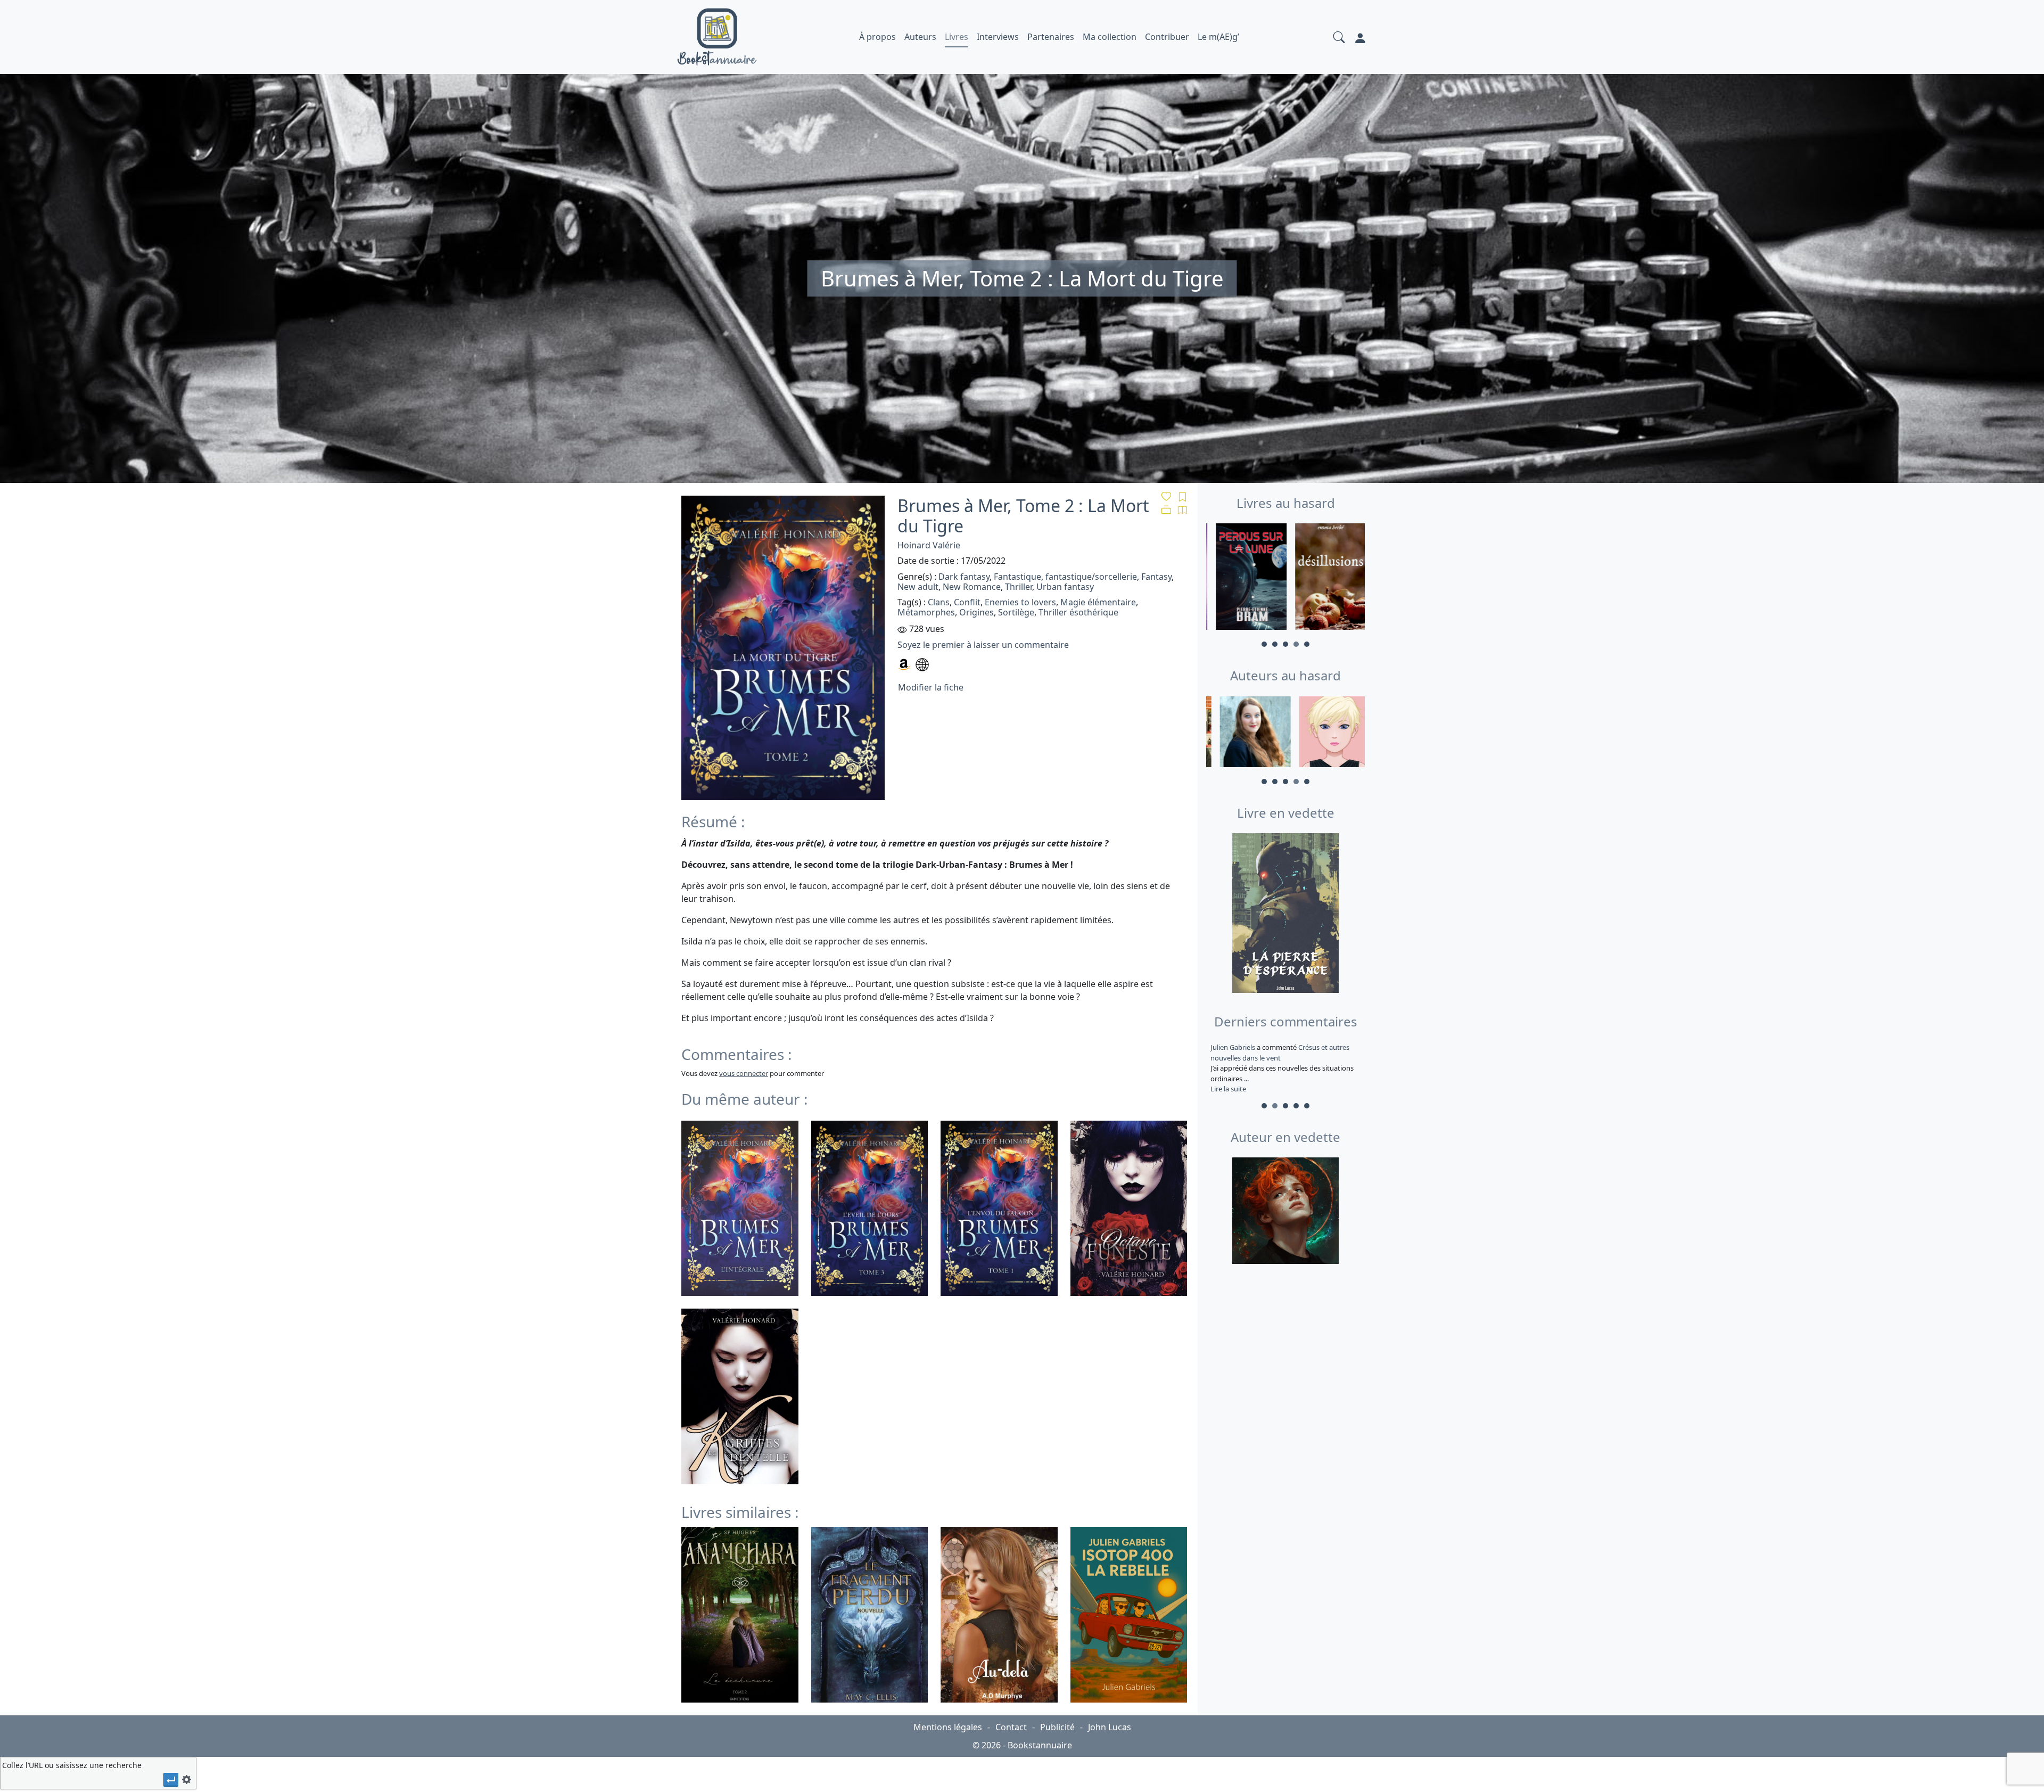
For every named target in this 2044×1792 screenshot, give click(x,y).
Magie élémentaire (1098, 602)
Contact (1011, 1727)
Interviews (998, 37)
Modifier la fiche (931, 687)
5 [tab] (1307, 644)
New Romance (972, 587)
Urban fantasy (1065, 587)
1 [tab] (1264, 644)
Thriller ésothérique (1078, 612)
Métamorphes (926, 612)
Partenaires (1051, 37)
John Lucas (1110, 1727)
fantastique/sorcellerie (1091, 577)
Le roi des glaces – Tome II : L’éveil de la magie (1279, 1053)
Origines (976, 612)
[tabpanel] (1246, 578)
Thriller (1019, 587)
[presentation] (171, 1779)
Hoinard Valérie (929, 545)
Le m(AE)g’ (1218, 37)
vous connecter (744, 1073)
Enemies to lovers (1020, 602)
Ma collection (1110, 37)
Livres (957, 37)
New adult (918, 587)
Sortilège (1016, 612)
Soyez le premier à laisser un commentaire (983, 645)
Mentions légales (948, 1727)
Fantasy (1156, 577)
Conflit (967, 602)
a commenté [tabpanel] (1284, 1068)
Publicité (1057, 1727)
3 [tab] (1285, 644)
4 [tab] (1296, 644)
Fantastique (1017, 577)
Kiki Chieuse (1230, 1047)
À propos (877, 37)
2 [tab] (1275, 644)
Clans (939, 602)
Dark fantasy (964, 577)
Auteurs (920, 37)
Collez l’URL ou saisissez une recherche (72, 1765)
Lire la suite (1228, 1089)
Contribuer (1167, 37)
